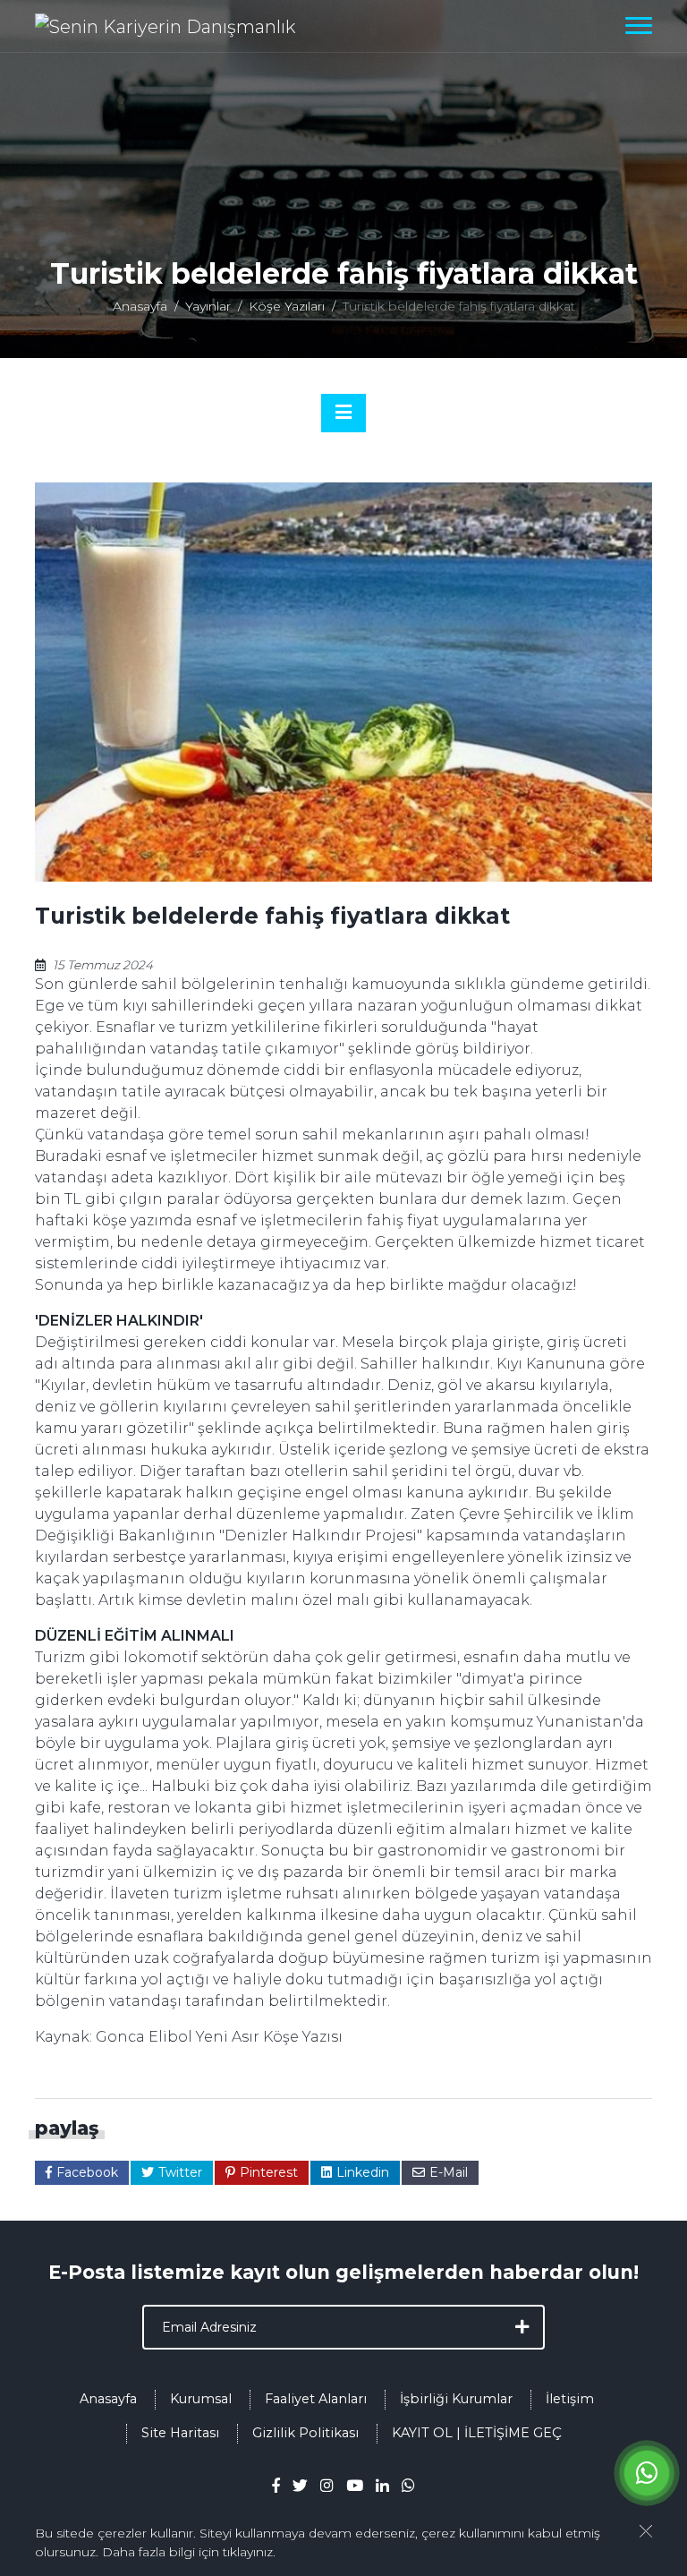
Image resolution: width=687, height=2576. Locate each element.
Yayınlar (208, 306)
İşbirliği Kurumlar (456, 2399)
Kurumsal (201, 2399)
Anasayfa (140, 306)
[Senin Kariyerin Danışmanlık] (165, 26)
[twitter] (300, 2485)
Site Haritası (180, 2433)
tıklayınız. (249, 2552)
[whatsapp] (408, 2485)
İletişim (570, 2399)
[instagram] (327, 2485)
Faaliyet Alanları (316, 2399)
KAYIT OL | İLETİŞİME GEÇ (477, 2433)
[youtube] (355, 2485)
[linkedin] (382, 2485)
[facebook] (276, 2485)
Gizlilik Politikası (305, 2433)
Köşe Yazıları (287, 306)
